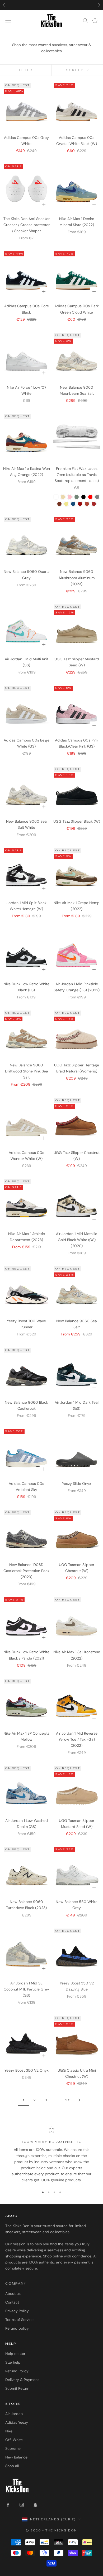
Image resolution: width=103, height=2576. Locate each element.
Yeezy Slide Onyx (77, 1484)
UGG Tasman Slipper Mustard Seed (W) (77, 1824)
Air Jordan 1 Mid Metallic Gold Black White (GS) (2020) (77, 1240)
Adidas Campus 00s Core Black (27, 309)
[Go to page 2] (79, 2100)
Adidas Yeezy (17, 2422)
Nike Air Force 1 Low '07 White (27, 390)
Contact (12, 2302)
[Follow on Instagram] (22, 2505)
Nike (9, 2431)
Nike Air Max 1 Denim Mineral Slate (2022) (77, 222)
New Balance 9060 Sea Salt (77, 1324)
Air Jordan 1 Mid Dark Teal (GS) (77, 1405)
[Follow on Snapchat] (35, 2505)
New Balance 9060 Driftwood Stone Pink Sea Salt (27, 1071)
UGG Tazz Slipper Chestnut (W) (77, 1156)
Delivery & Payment (22, 2380)
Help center (15, 2354)
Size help (13, 2362)
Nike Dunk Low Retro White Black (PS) (26, 987)
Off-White (14, 2440)
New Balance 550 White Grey (77, 1905)
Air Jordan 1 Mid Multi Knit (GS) (27, 662)
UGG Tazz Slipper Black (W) (77, 821)
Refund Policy (17, 2371)
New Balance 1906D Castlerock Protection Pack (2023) (26, 1571)
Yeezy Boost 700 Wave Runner (26, 1324)
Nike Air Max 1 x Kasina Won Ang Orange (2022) (27, 472)
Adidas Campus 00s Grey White (26, 141)
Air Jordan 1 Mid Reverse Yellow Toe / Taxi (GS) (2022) (77, 1739)
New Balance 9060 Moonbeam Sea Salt (77, 390)
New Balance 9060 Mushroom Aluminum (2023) (77, 578)
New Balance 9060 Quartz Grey (27, 575)
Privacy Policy (17, 2311)
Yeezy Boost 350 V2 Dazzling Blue (77, 1986)
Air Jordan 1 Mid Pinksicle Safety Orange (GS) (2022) (77, 987)
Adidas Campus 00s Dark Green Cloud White (77, 309)
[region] (51, 2155)
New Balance (16, 2457)
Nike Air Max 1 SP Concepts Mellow (26, 1736)
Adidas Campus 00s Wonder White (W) (26, 1156)
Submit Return (17, 2388)
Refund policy (17, 2328)
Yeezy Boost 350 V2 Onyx (27, 2070)
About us (13, 2294)
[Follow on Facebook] (8, 2505)
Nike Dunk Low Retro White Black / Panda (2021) (26, 1655)
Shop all (12, 2466)
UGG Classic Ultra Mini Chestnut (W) (77, 2073)
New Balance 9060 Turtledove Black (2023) (26, 1905)
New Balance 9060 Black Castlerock (26, 1405)
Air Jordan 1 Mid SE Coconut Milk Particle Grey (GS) (26, 1989)
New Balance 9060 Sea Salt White (26, 824)
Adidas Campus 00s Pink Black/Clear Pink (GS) (77, 743)
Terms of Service (19, 2320)
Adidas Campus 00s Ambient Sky (26, 1487)
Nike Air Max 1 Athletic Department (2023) (27, 1237)
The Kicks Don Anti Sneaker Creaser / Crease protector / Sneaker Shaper (27, 225)
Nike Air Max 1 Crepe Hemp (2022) (77, 906)
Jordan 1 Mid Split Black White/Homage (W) (27, 906)
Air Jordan (14, 2414)
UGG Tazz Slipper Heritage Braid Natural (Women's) (77, 1068)
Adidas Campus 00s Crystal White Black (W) (77, 141)
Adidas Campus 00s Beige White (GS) (27, 743)
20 (68, 2100)
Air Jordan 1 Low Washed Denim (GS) (27, 1824)
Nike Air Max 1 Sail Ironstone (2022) (77, 1655)
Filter (26, 70)
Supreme (13, 2448)
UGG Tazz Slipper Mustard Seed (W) (77, 662)
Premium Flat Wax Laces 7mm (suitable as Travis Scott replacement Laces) (77, 475)
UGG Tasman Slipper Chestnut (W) (77, 1568)
